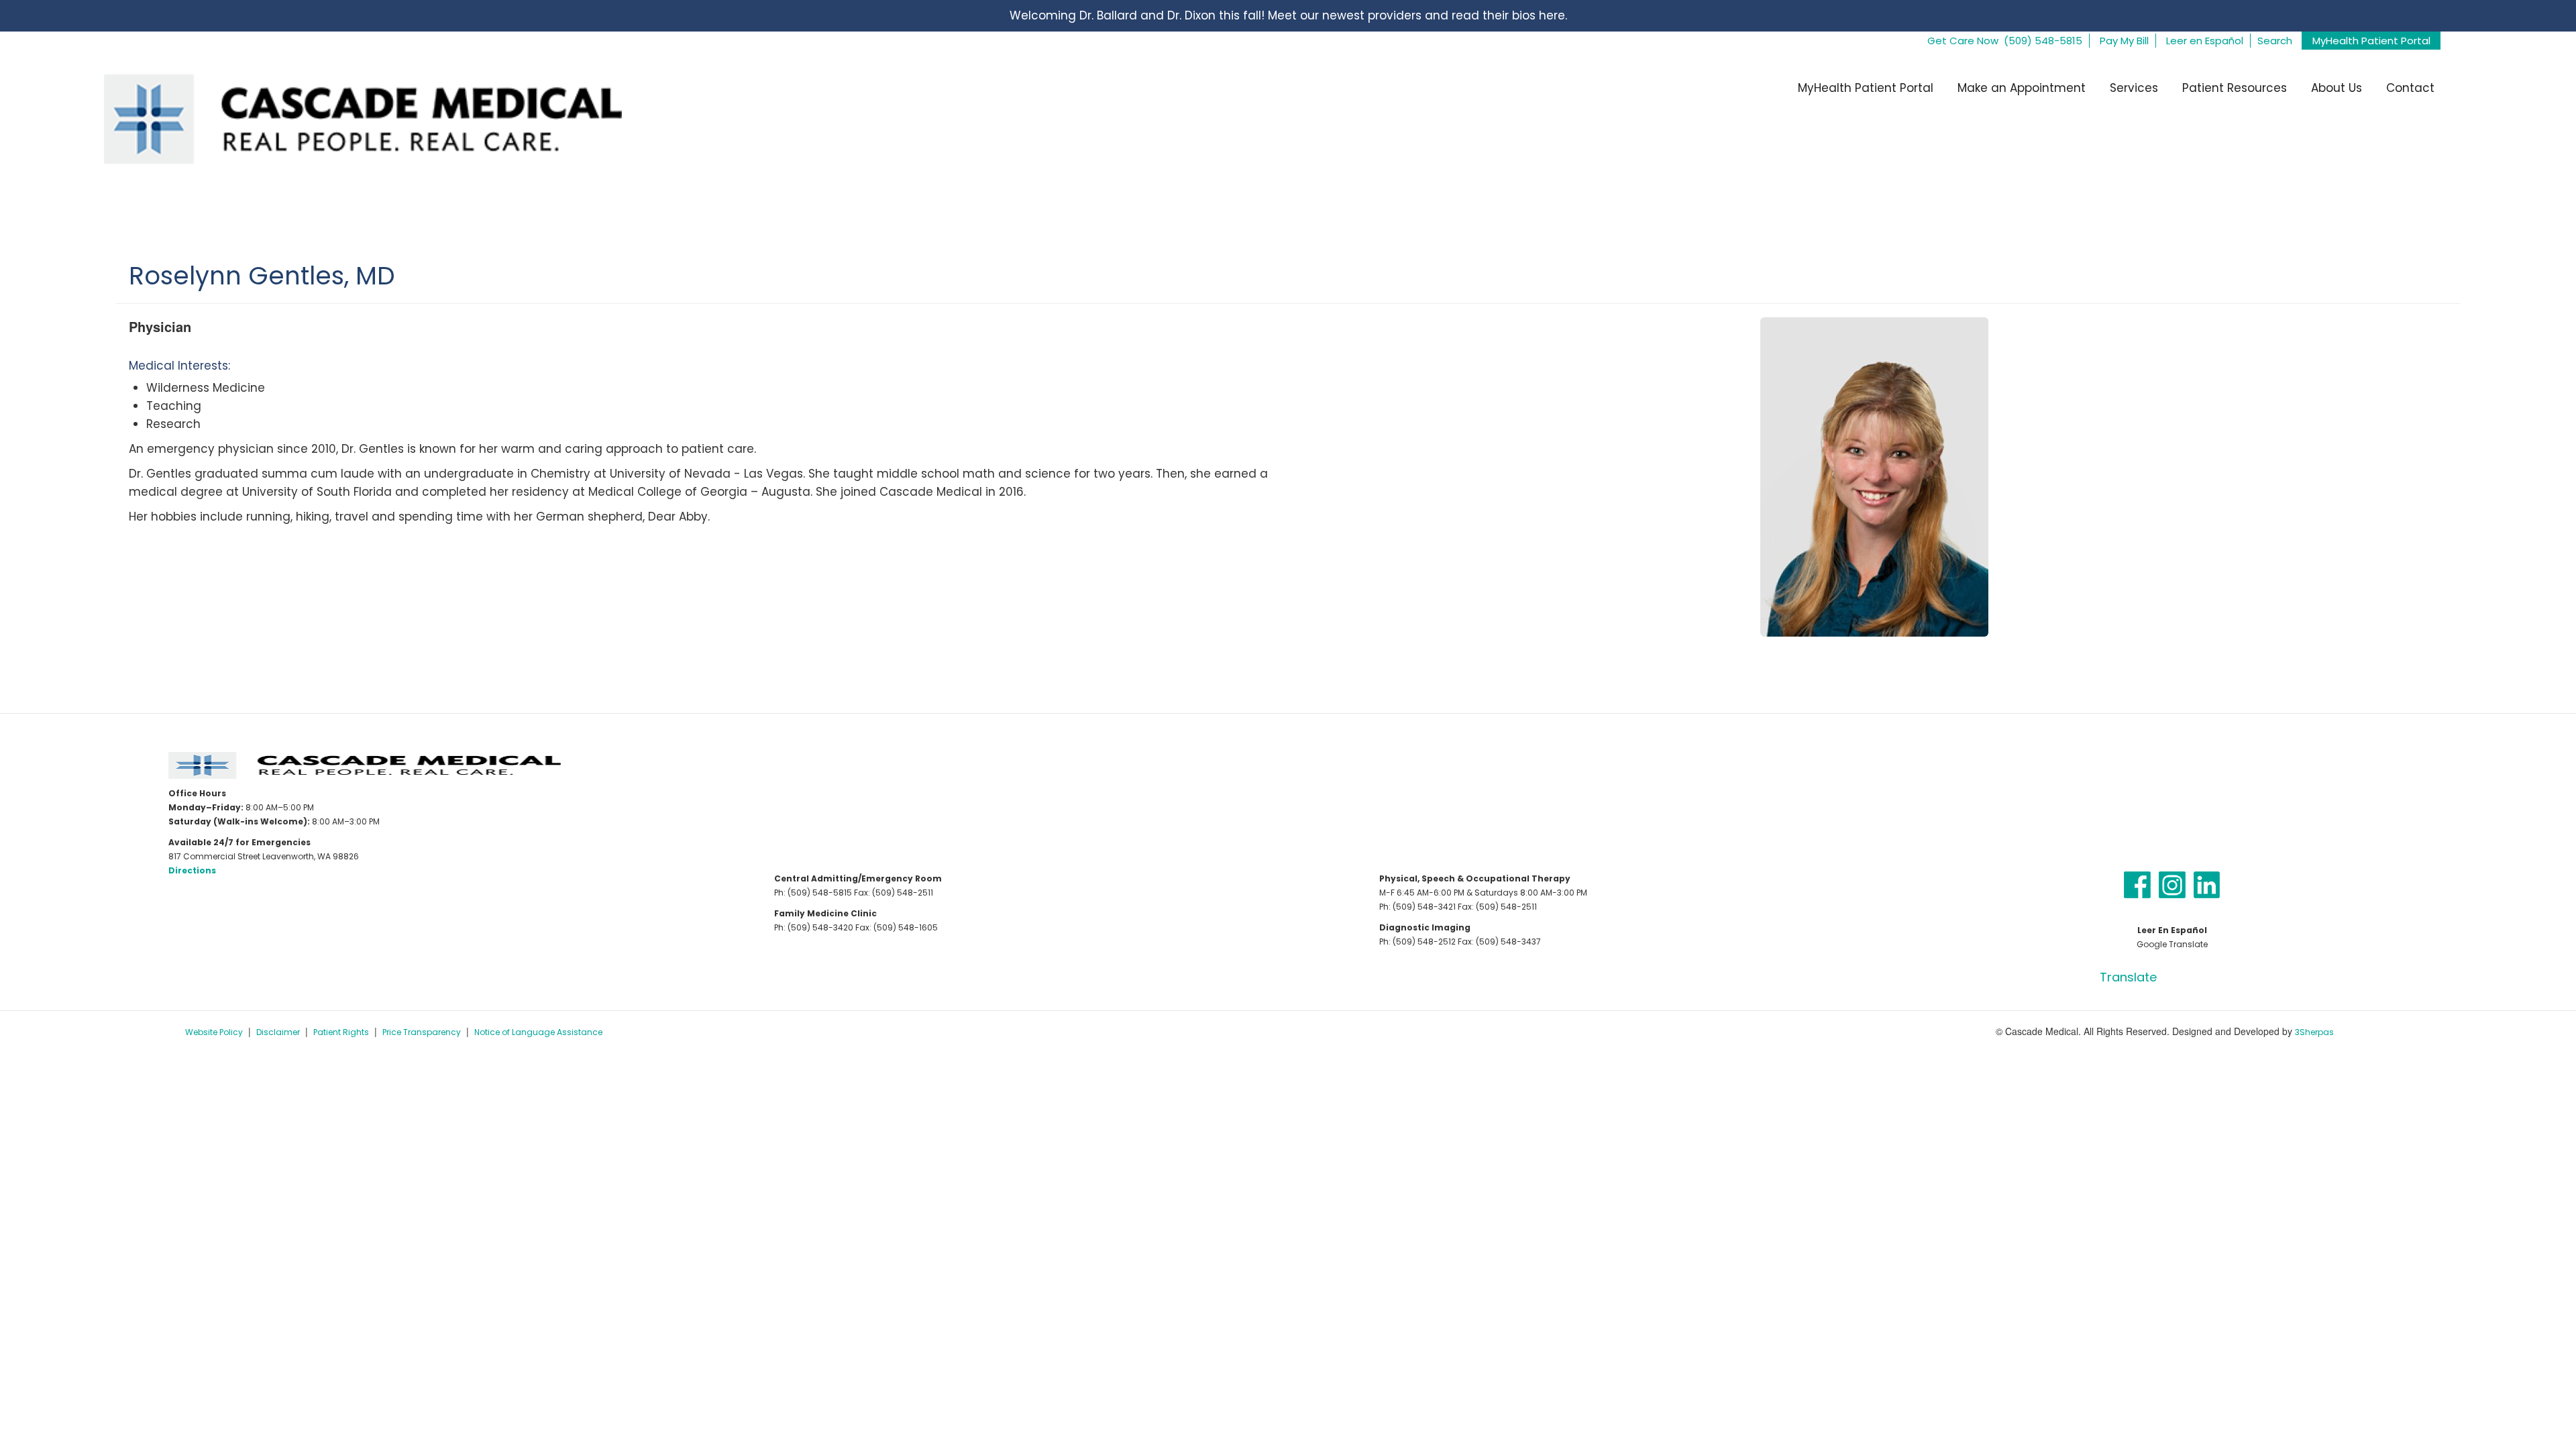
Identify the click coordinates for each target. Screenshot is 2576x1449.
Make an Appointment (2022, 88)
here (1552, 15)
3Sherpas (2314, 1032)
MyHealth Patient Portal (2371, 41)
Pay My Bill (2124, 41)
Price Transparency (422, 1032)
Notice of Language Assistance (538, 1032)
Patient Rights (341, 1032)
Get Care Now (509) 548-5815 (2005, 41)
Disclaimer (278, 1032)
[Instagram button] (2172, 884)
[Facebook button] (2137, 884)
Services (2134, 88)
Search (2275, 41)
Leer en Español (2205, 41)
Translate (2128, 977)
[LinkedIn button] (2207, 884)
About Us (2337, 88)
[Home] (348, 118)
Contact (2410, 88)
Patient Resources (2235, 88)
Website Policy (214, 1032)
